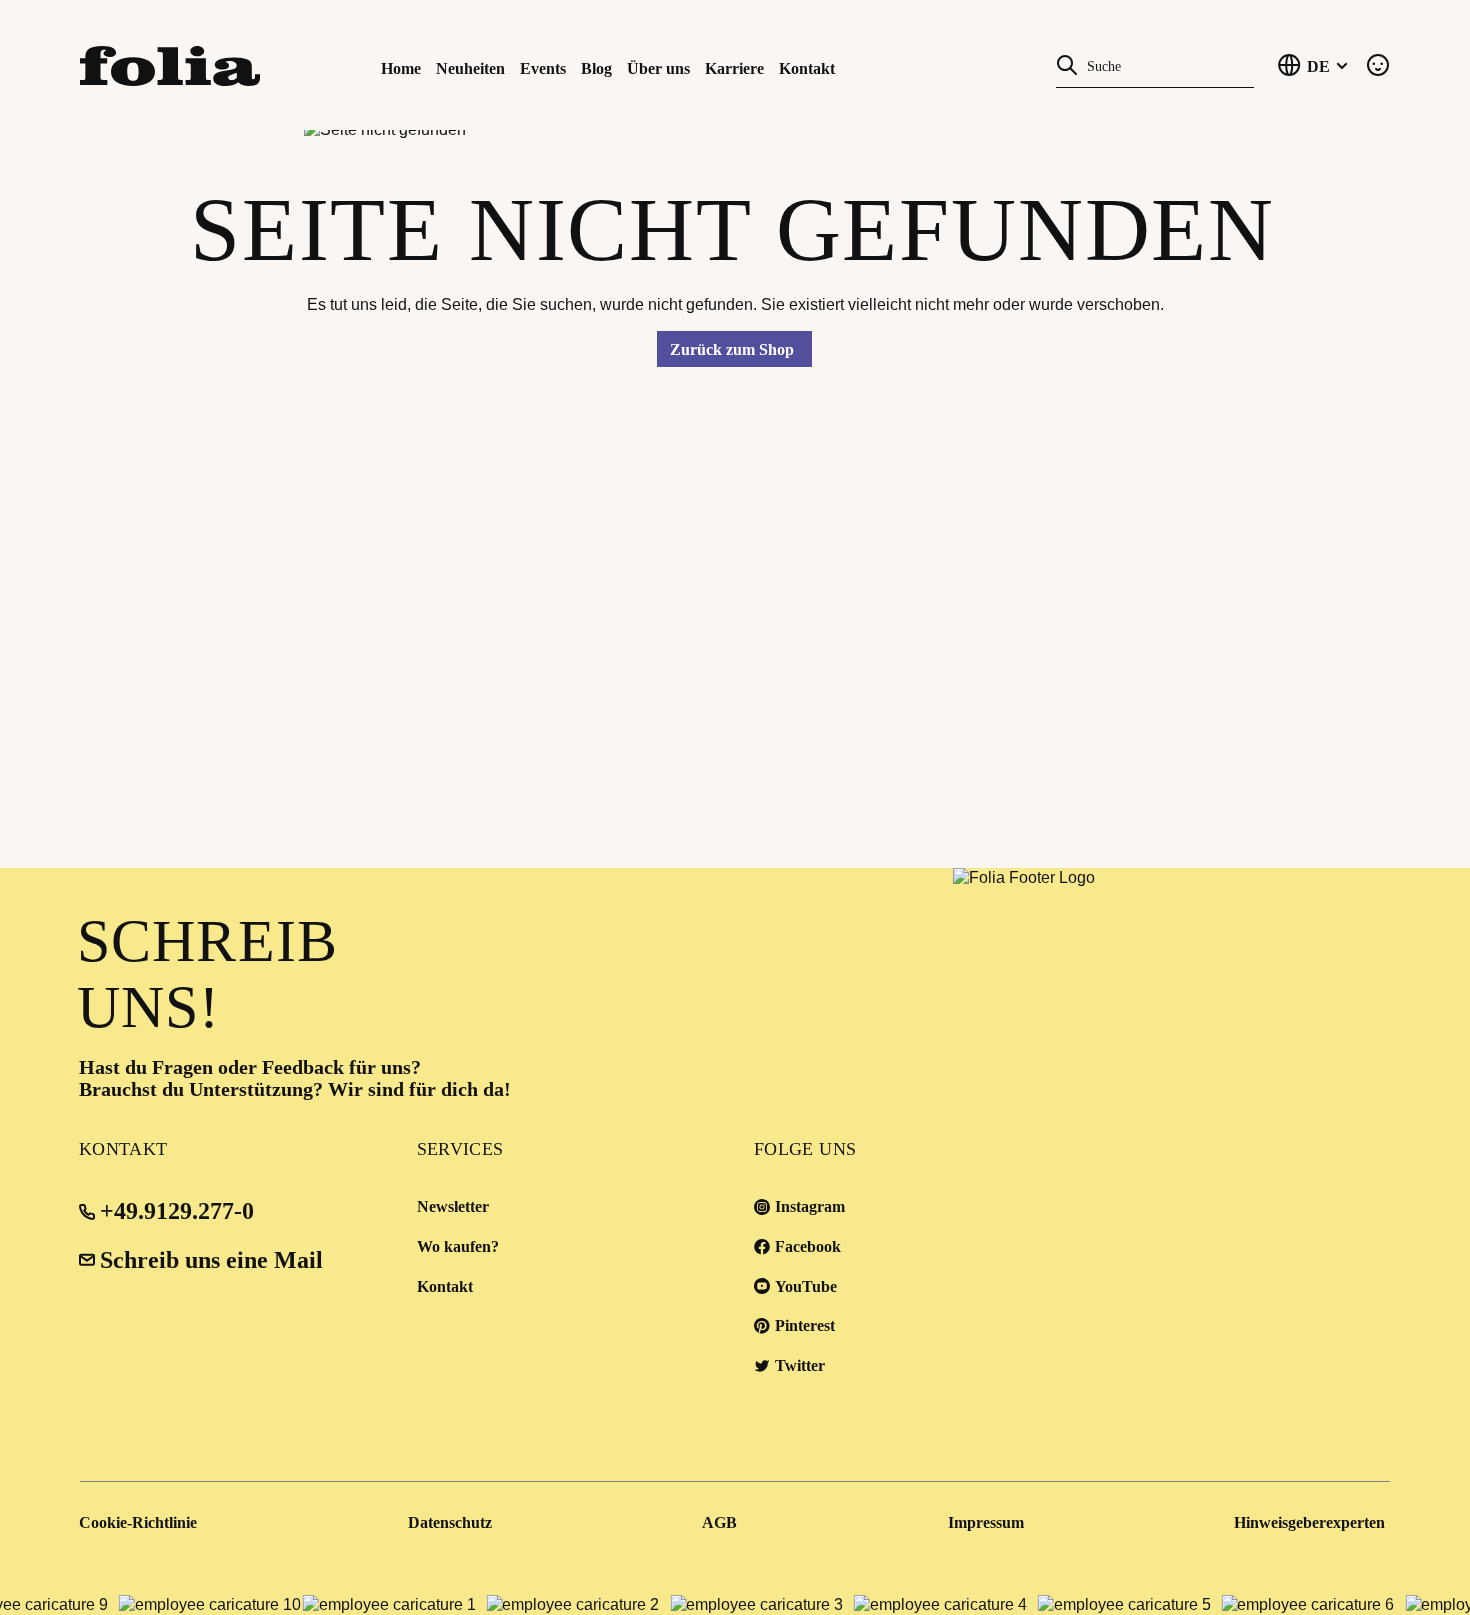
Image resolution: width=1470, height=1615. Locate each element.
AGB (719, 1522)
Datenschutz (450, 1522)
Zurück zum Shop (732, 349)
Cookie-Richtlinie (138, 1522)
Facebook (808, 1246)
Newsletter (453, 1206)
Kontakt (445, 1286)
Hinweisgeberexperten (1309, 1522)
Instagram (810, 1206)
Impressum (986, 1522)
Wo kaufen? (458, 1246)
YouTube (806, 1286)
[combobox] (1166, 64)
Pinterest (805, 1325)
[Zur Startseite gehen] (179, 64)
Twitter (800, 1365)
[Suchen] (1067, 64)
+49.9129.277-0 (177, 1211)
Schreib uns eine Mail (211, 1260)
